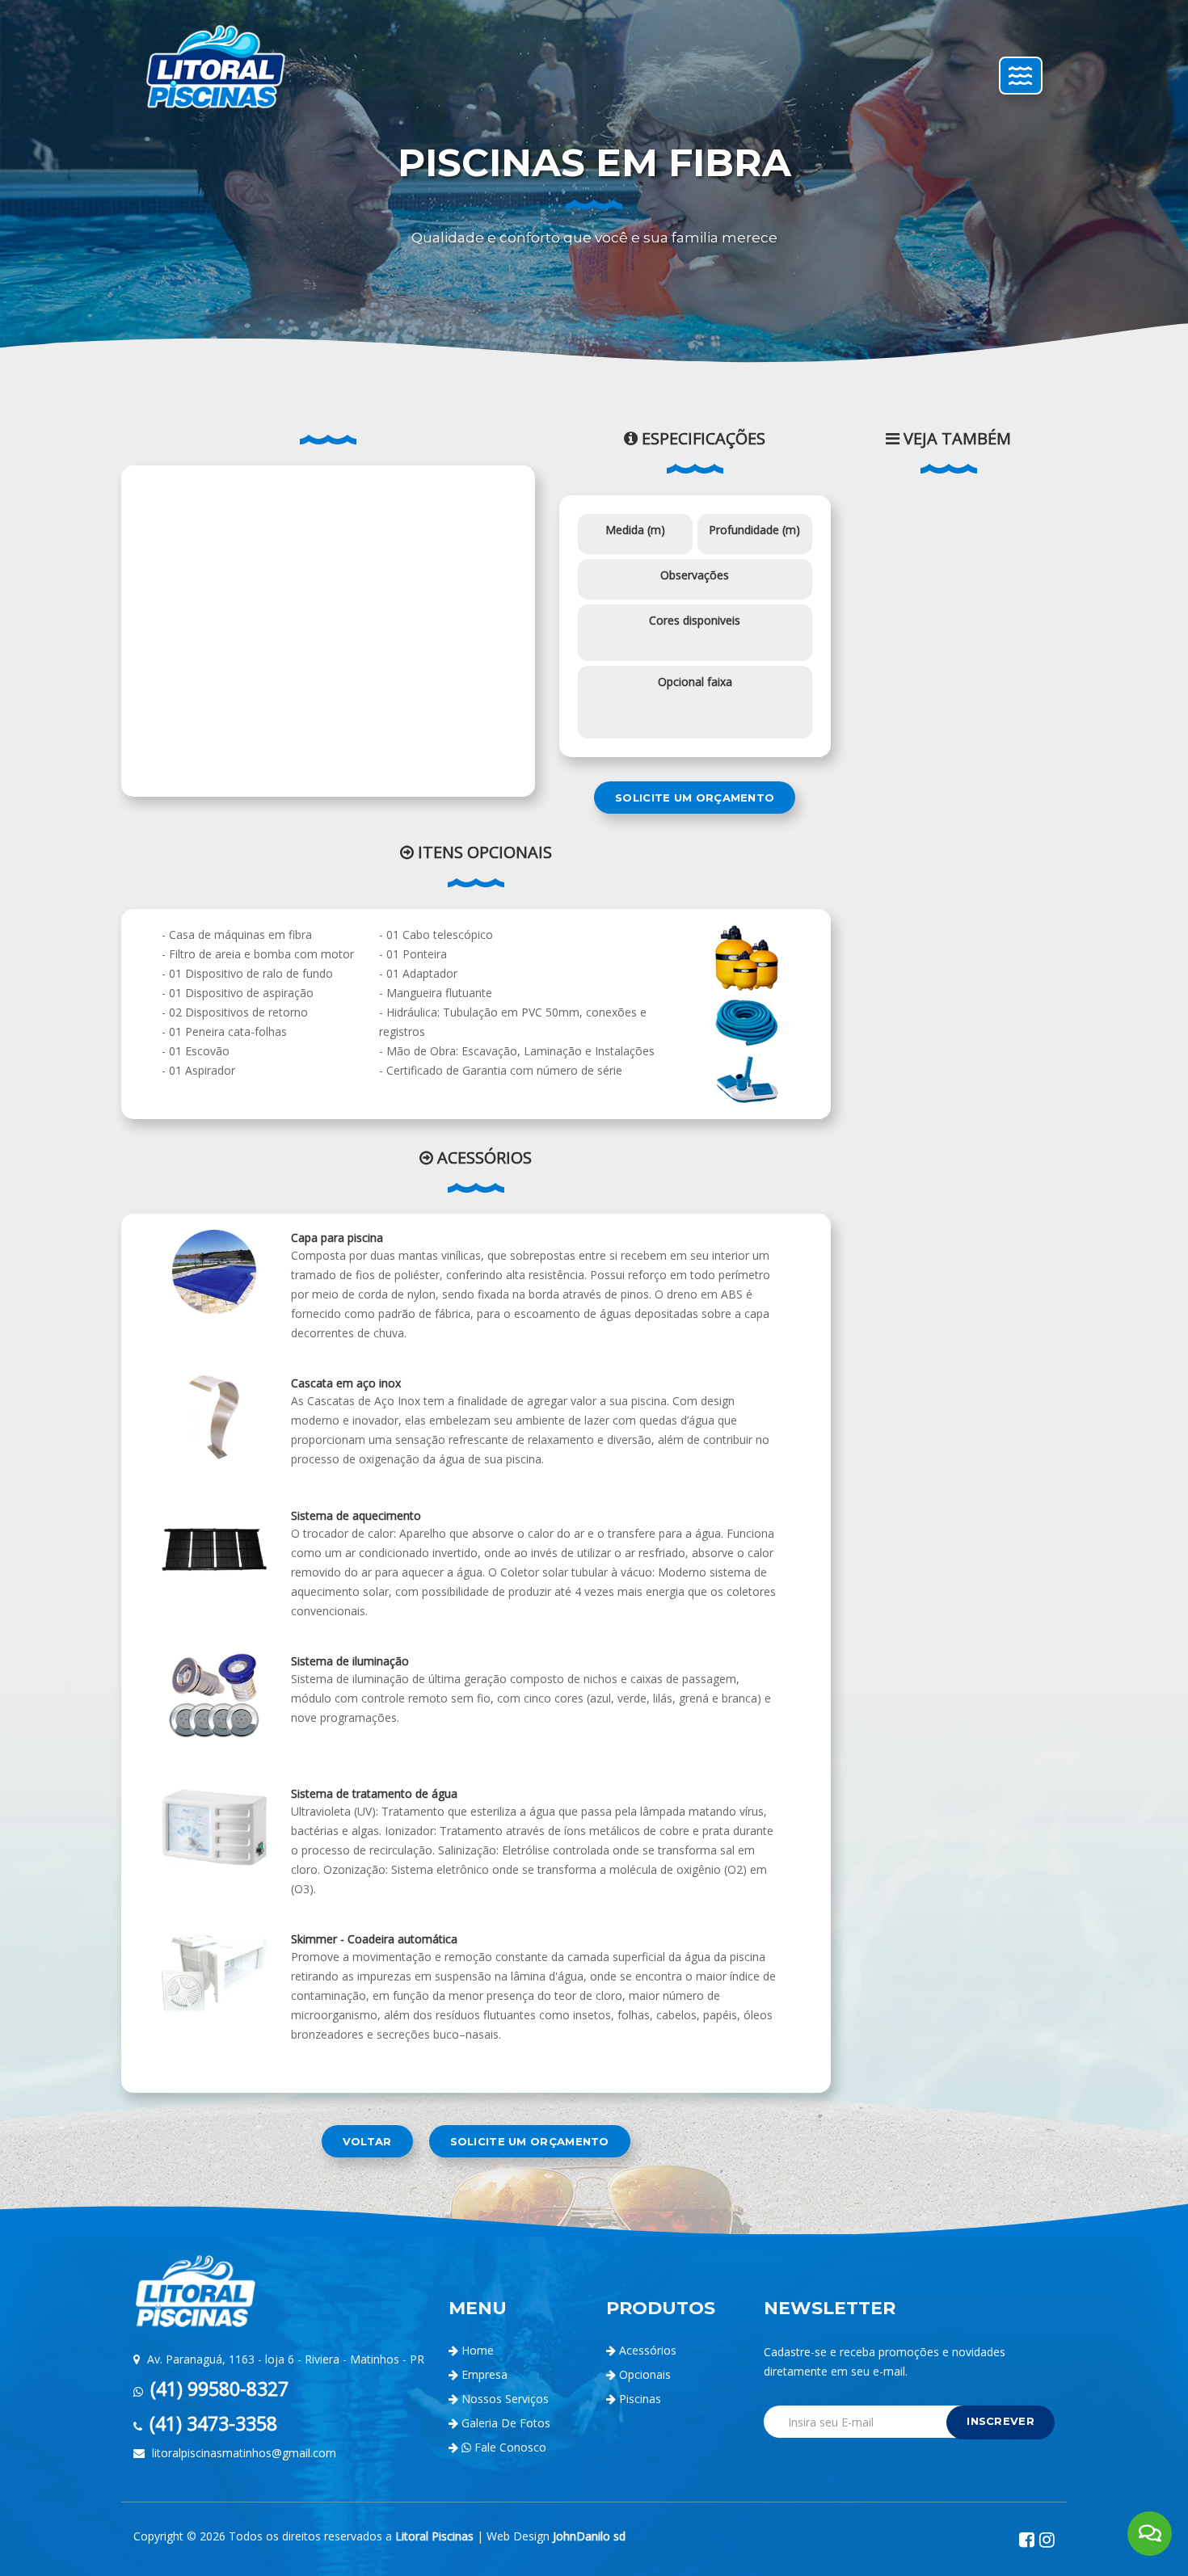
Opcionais (643, 2374)
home (478, 2350)
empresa (484, 2374)
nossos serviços (505, 2399)
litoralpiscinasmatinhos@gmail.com (242, 2453)
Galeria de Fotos (506, 2423)
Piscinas (638, 2399)
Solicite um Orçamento (695, 798)
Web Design (556, 2536)
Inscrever (1001, 2421)
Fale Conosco (509, 2447)
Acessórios (646, 2350)
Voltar (367, 2141)
